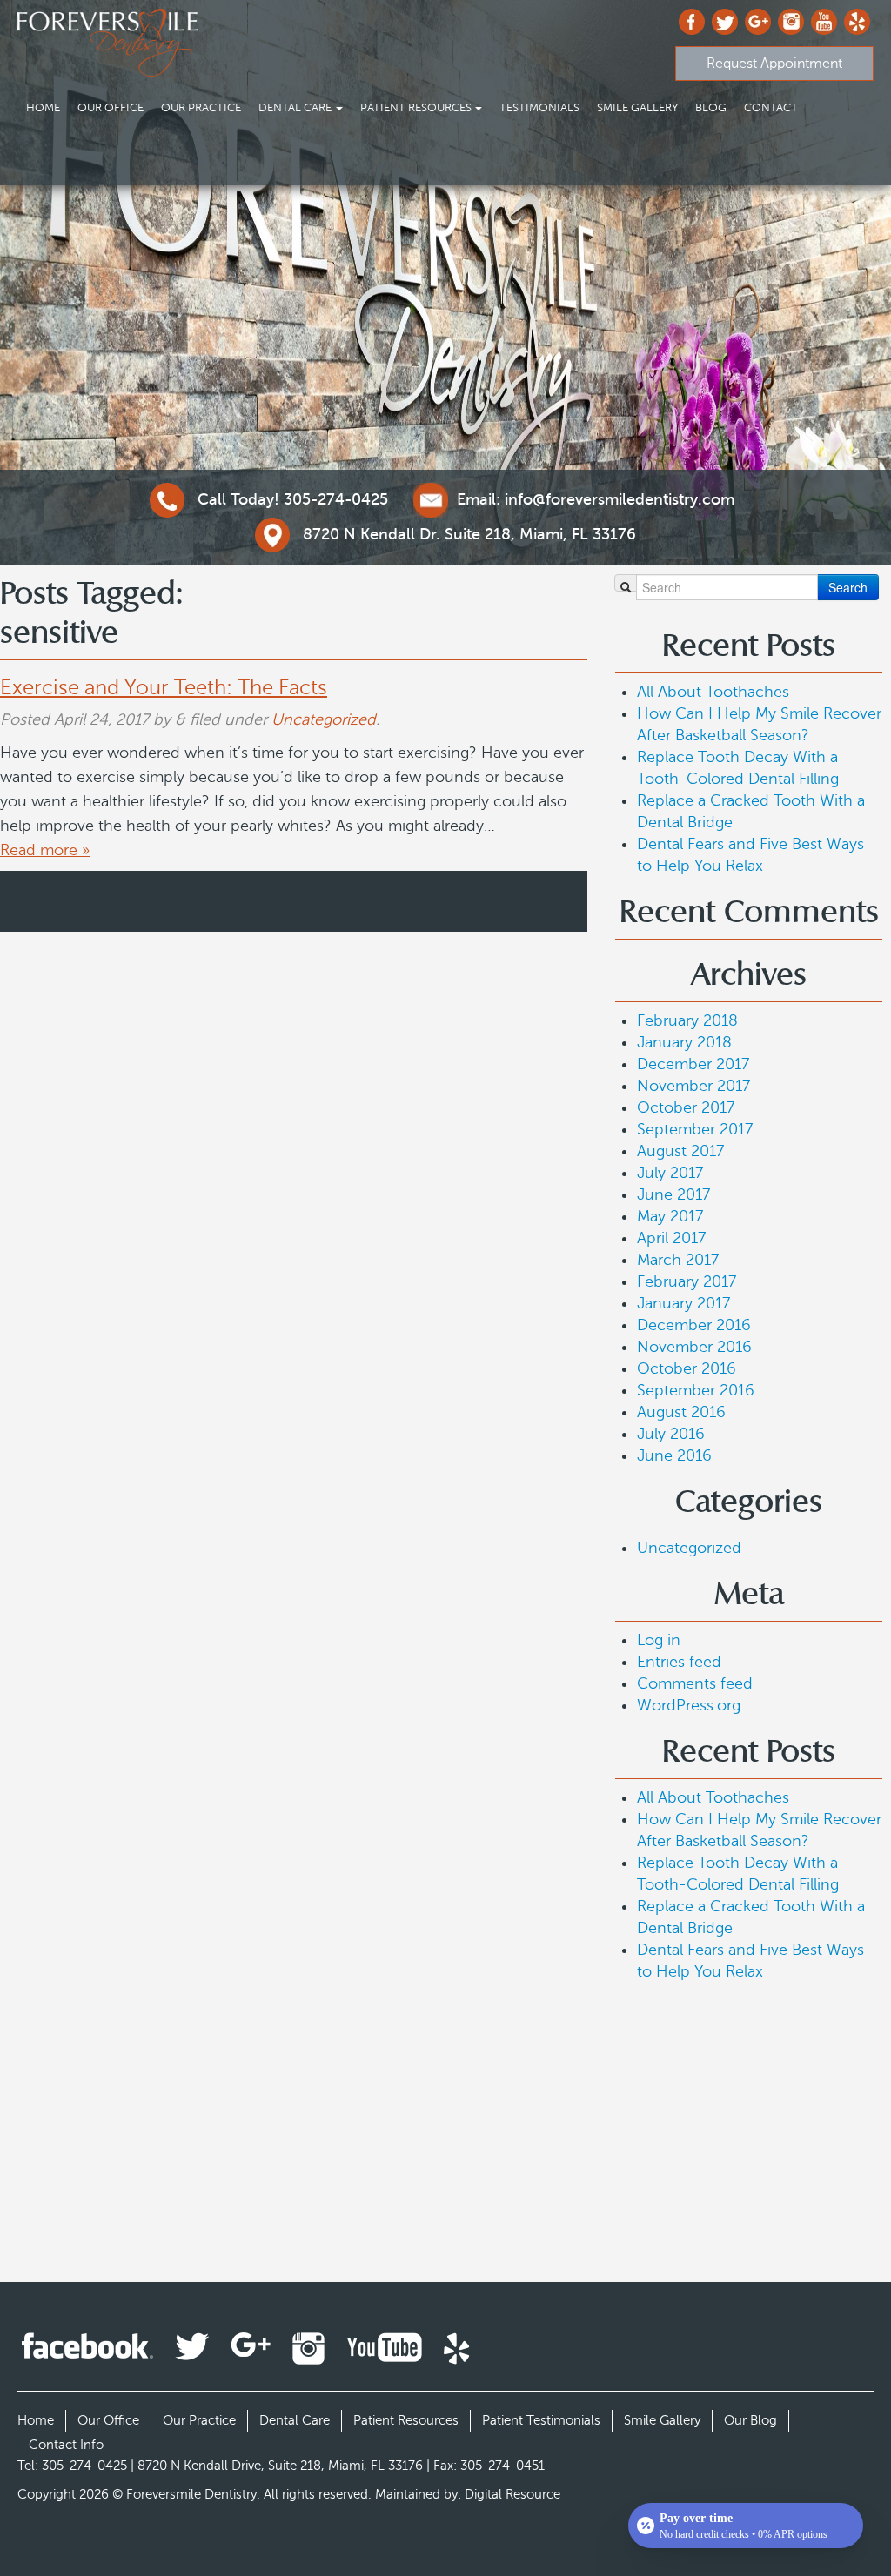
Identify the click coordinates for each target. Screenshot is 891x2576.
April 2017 (671, 1238)
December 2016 (694, 1325)
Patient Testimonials (541, 2420)
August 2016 (681, 1412)
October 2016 (687, 1368)
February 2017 (687, 1281)
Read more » (45, 850)
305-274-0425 (293, 499)
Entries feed (679, 1662)
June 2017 (673, 1194)
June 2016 (674, 1455)
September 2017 (695, 1129)
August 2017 (680, 1151)
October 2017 (686, 1107)
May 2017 (670, 1216)
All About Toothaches (713, 692)
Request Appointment (774, 64)
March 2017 (678, 1260)
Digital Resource (512, 2494)
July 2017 (670, 1173)
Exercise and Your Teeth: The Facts (164, 688)
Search (848, 587)
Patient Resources (416, 108)
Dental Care (295, 108)
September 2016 (696, 1390)
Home (43, 108)
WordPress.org (689, 1705)
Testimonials (539, 108)
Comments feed (695, 1683)
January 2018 (684, 1042)
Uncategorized (324, 719)
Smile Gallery (637, 108)
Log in (659, 1640)
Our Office (111, 108)
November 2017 (693, 1086)
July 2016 (671, 1434)
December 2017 (693, 1064)
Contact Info (66, 2445)
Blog (711, 108)
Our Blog (750, 2420)
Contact (771, 108)
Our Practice (201, 108)
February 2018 (687, 1020)
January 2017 (683, 1303)
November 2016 (694, 1347)
